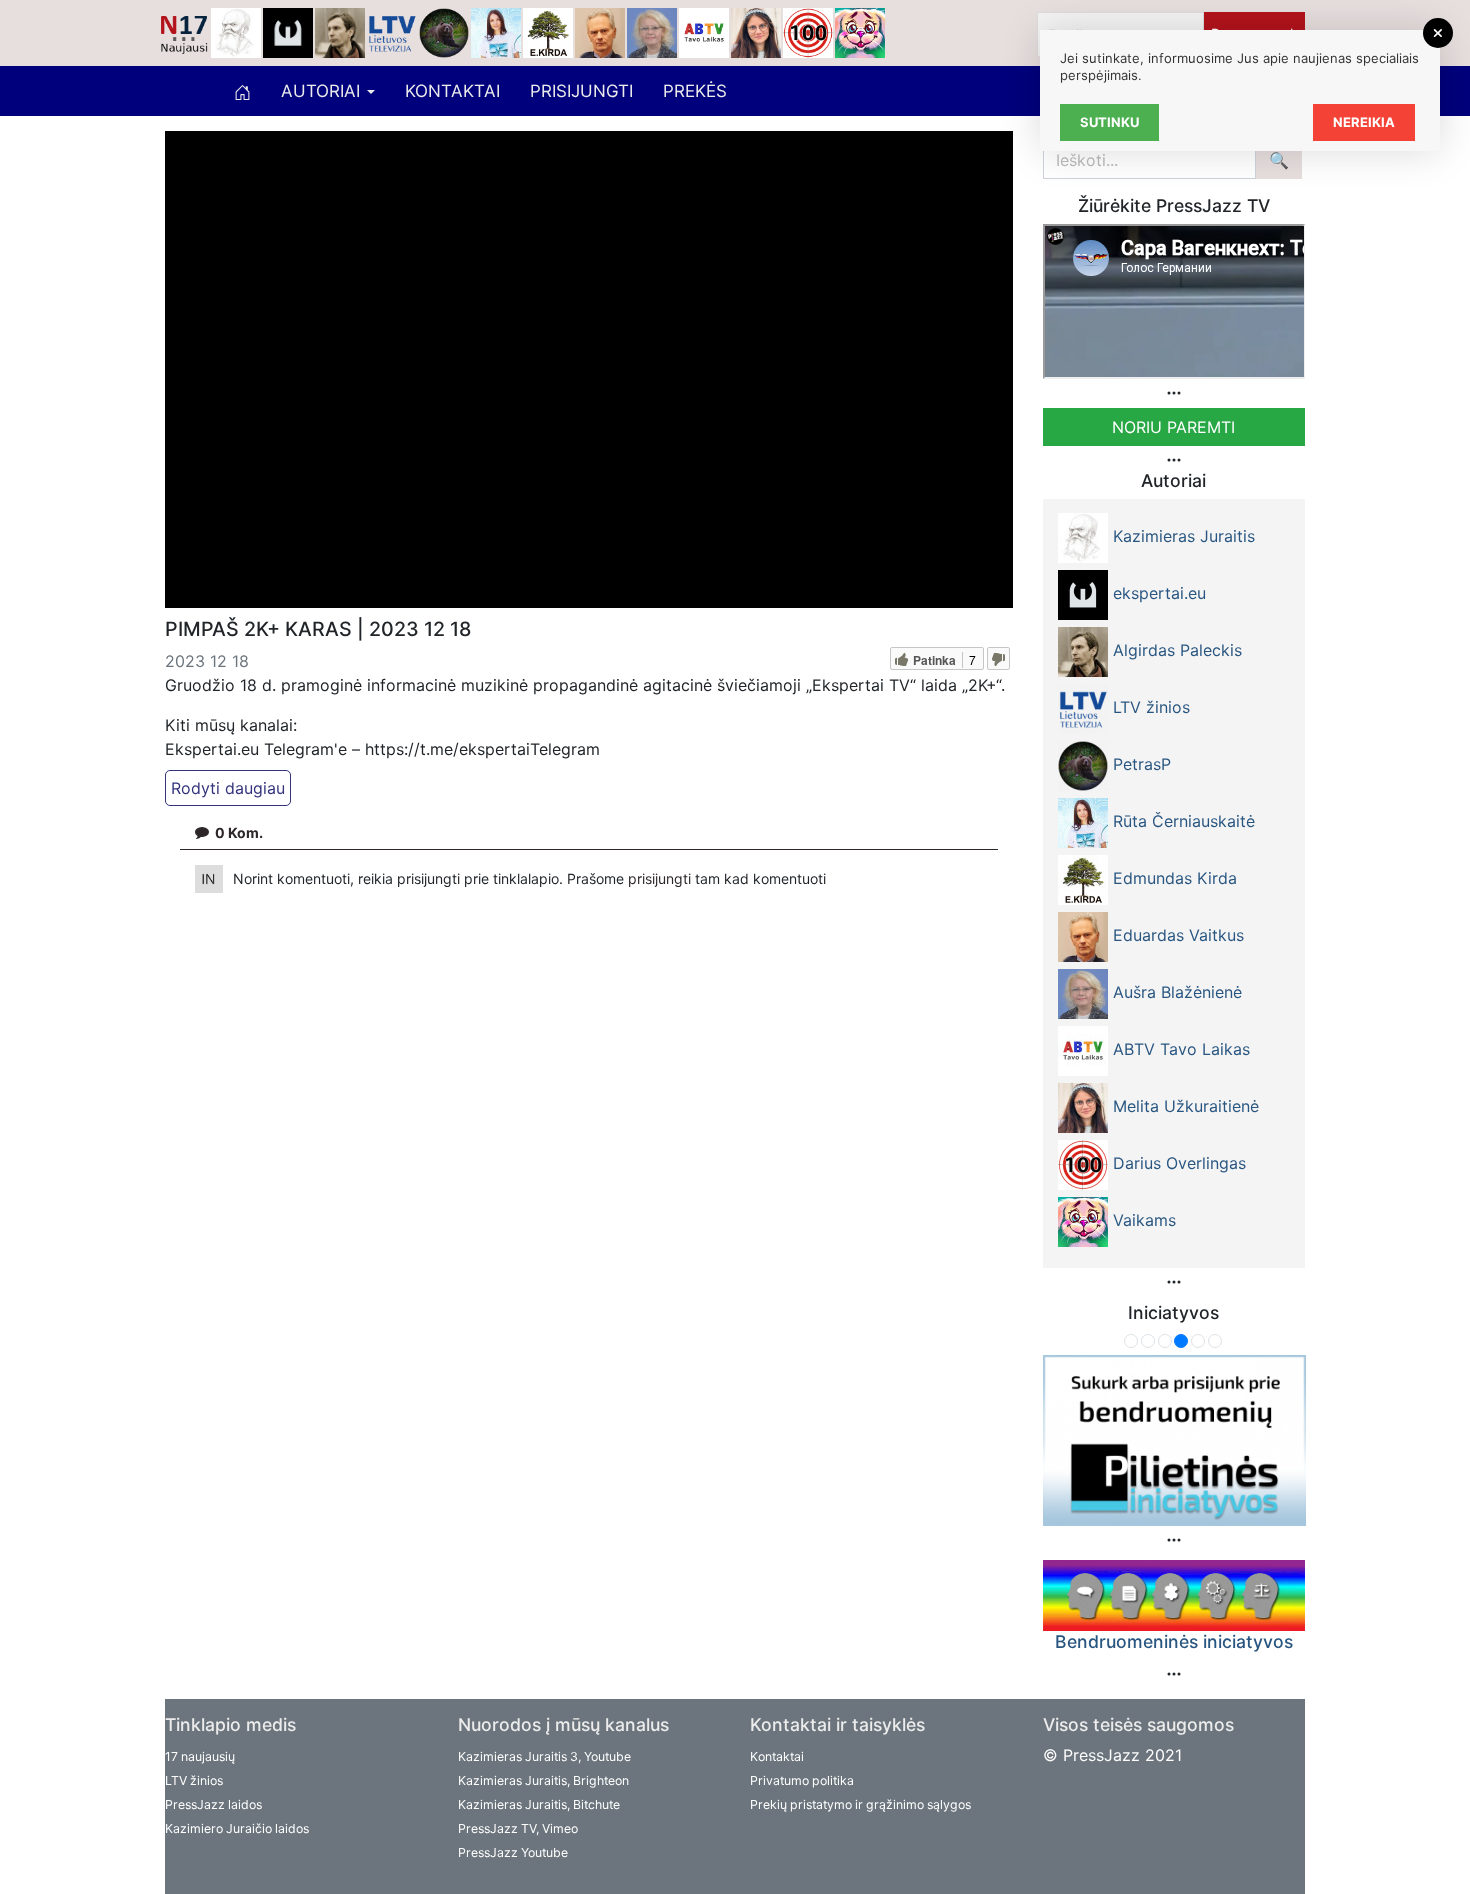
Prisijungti (581, 91)
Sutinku (1109, 122)
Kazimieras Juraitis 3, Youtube (544, 1756)
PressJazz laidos (213, 1804)
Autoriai (323, 91)
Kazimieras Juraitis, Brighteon (543, 1780)
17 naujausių (200, 1756)
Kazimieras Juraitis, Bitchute (539, 1804)
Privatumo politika (802, 1780)
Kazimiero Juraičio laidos (237, 1828)
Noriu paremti (1173, 427)
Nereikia (1364, 122)
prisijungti (661, 878)
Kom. (239, 832)
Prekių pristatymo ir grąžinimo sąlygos (860, 1804)
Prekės (695, 91)
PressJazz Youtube (513, 1852)
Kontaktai (452, 91)
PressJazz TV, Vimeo (518, 1828)
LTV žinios (194, 1780)
